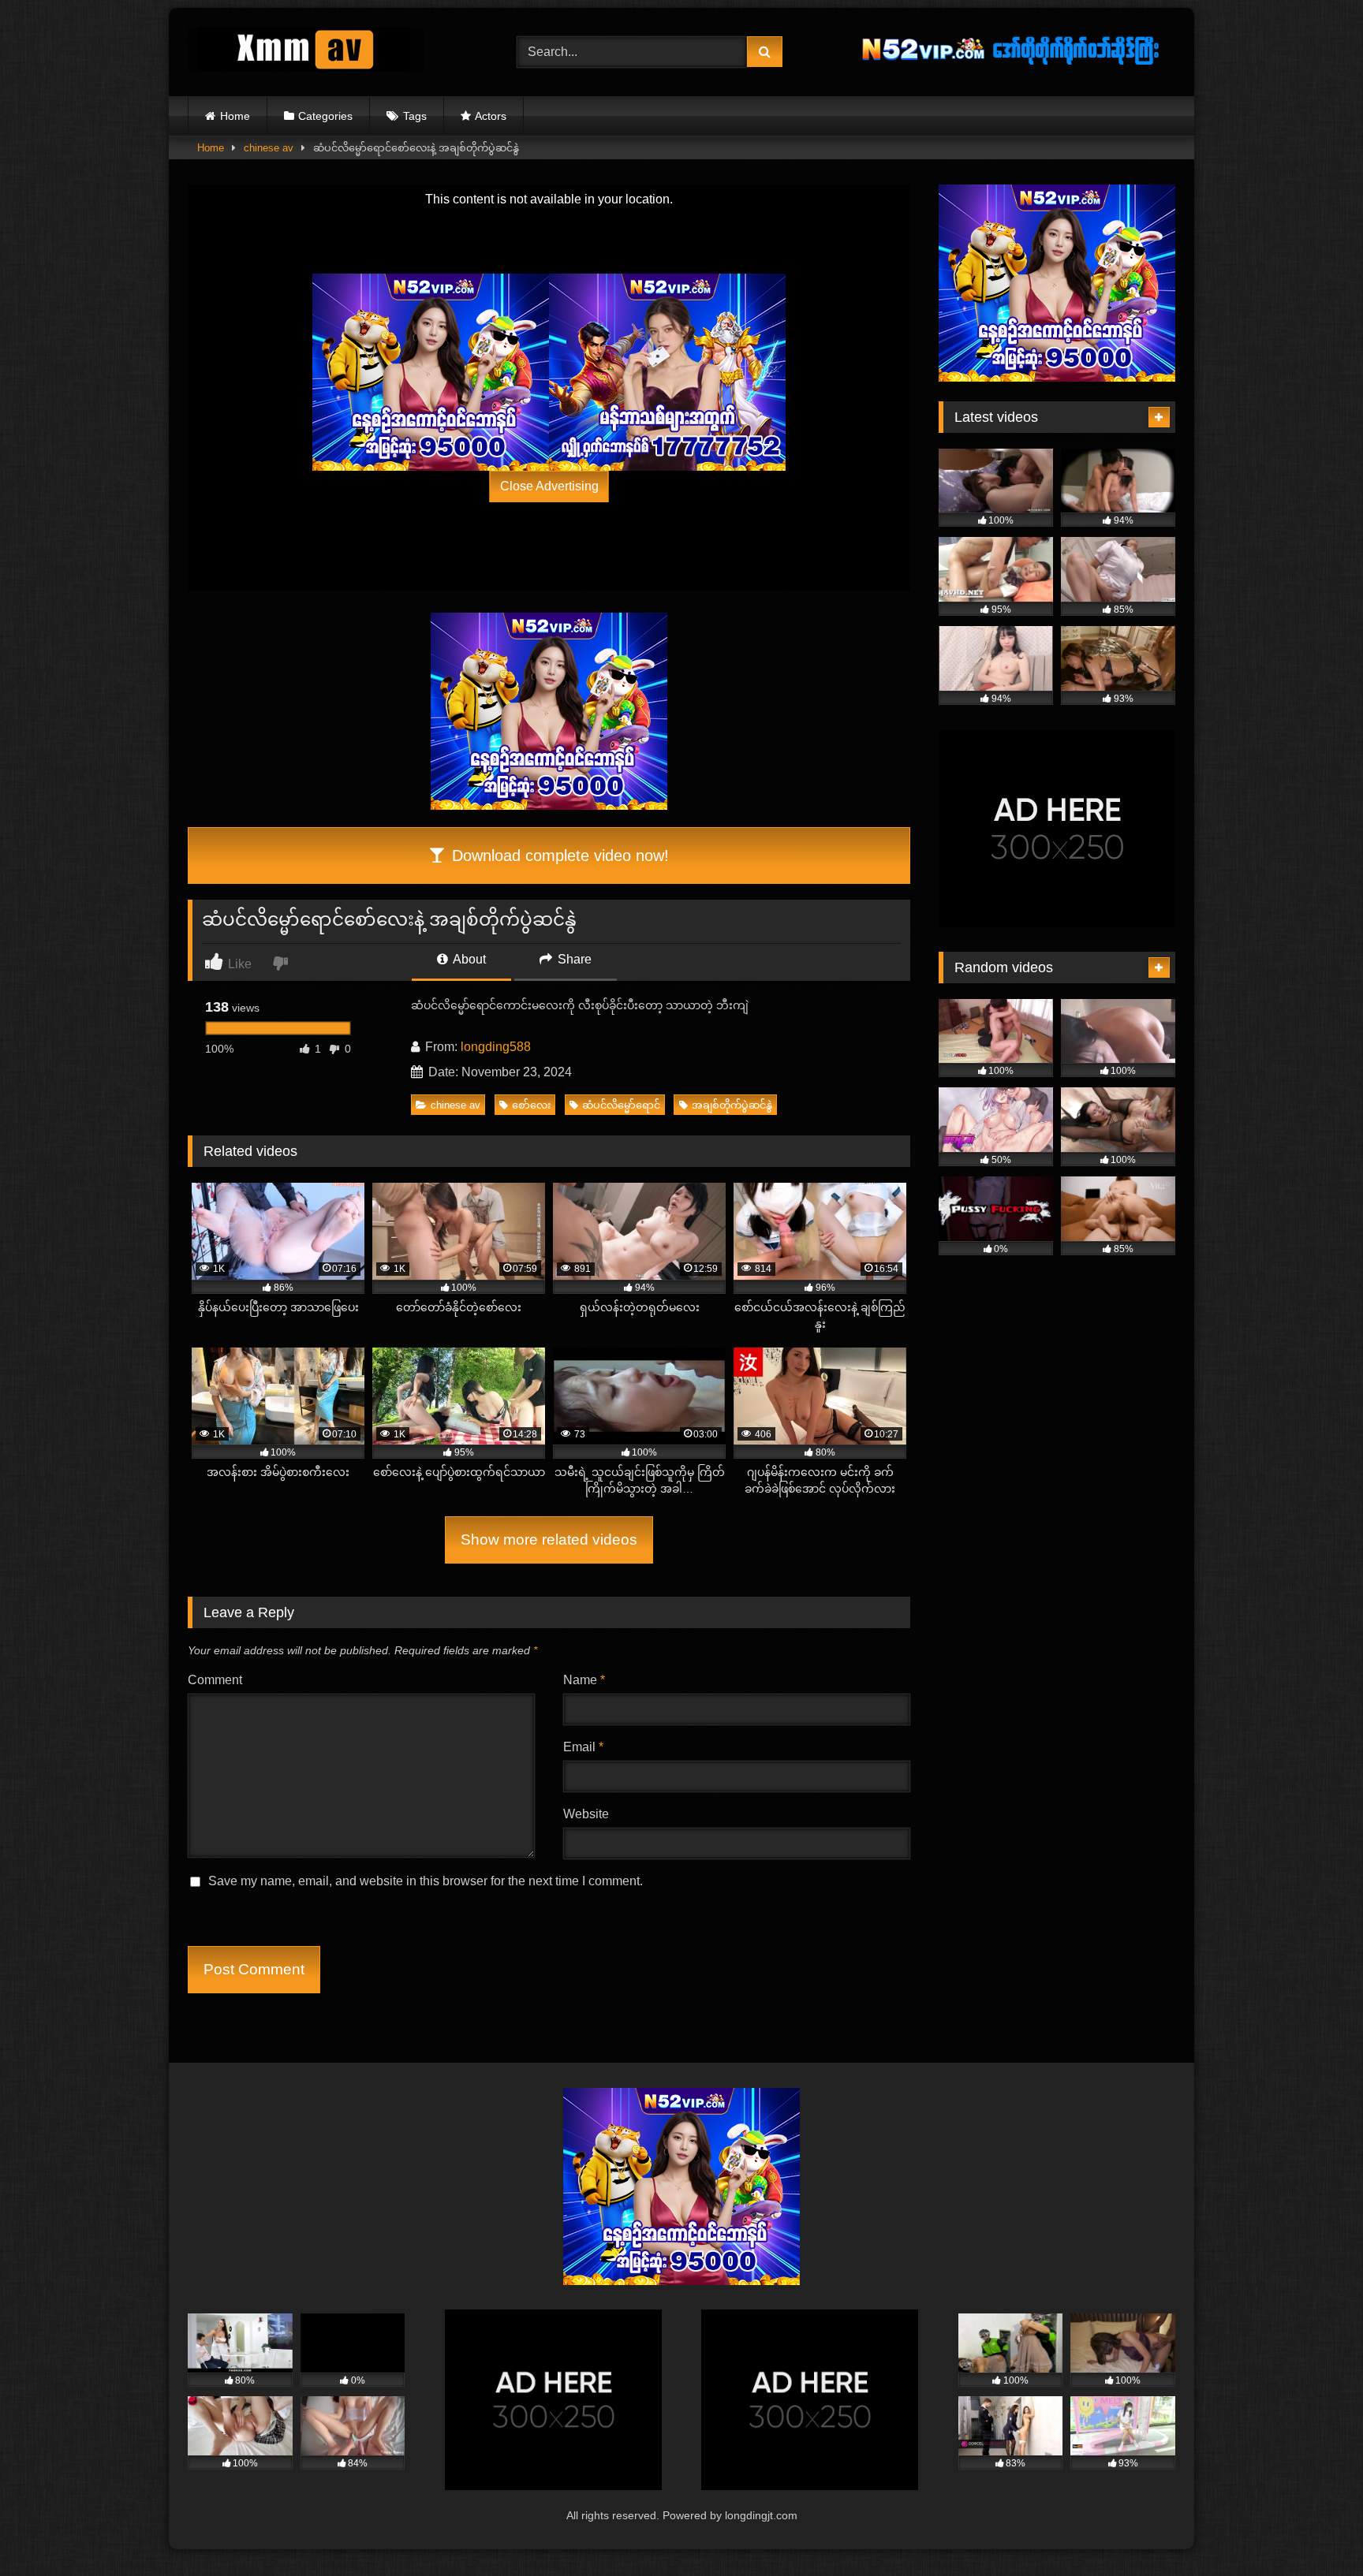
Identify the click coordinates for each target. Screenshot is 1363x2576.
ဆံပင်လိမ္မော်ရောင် (621, 1105)
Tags (415, 116)
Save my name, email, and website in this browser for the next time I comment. (426, 1881)
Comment (215, 1680)
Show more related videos (549, 1540)
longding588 (496, 1047)
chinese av (269, 148)
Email (583, 1747)
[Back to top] (1314, 2529)
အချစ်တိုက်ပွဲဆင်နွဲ (732, 1105)
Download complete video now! (558, 856)
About (468, 959)
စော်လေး (531, 1105)
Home (235, 116)
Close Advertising (549, 486)
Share (573, 959)
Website (586, 1814)
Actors (491, 116)
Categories (325, 116)
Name (584, 1680)
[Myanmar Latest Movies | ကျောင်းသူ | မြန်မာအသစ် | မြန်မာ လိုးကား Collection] (306, 52)
